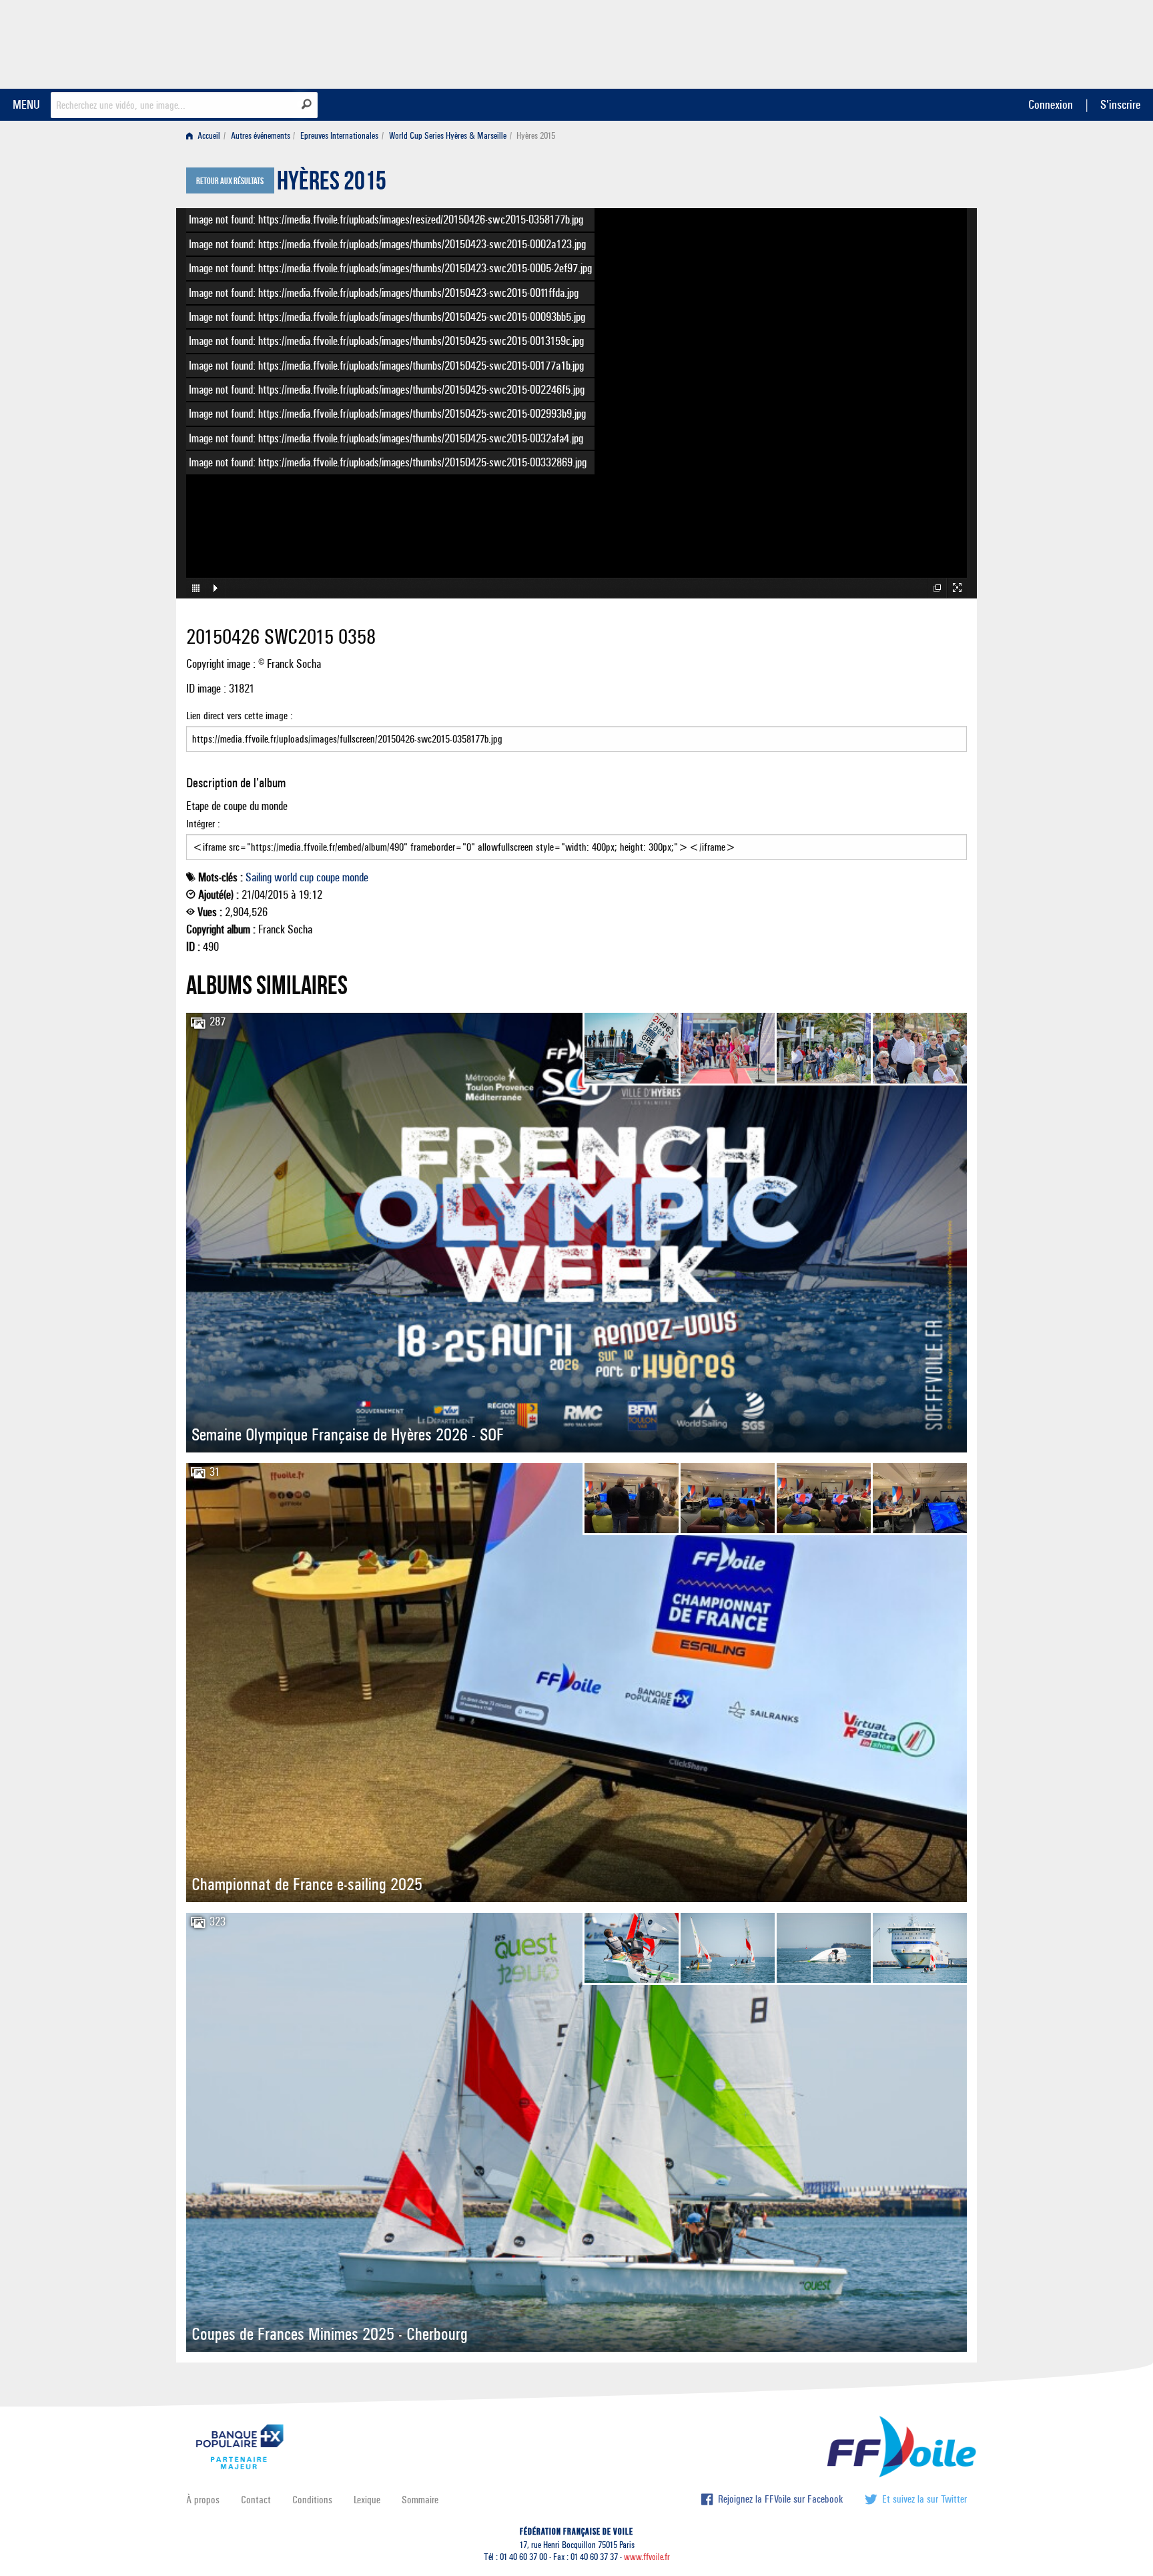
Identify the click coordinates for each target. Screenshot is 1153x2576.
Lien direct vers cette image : (240, 716)
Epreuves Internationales (339, 136)
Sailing (259, 877)
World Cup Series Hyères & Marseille (448, 136)
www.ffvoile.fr (647, 2557)
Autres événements (261, 136)
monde (355, 877)
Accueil (208, 136)
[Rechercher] (307, 104)
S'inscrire (1120, 104)
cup (307, 877)
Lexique (367, 2500)
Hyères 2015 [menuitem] (536, 136)
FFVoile (883, 42)
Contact (256, 2500)
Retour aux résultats (230, 181)
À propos (203, 2500)
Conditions (312, 2500)
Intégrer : (203, 824)
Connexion (1051, 104)
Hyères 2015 (332, 184)
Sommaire (420, 2500)
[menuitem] (206, 136)
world (286, 877)
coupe (328, 877)
